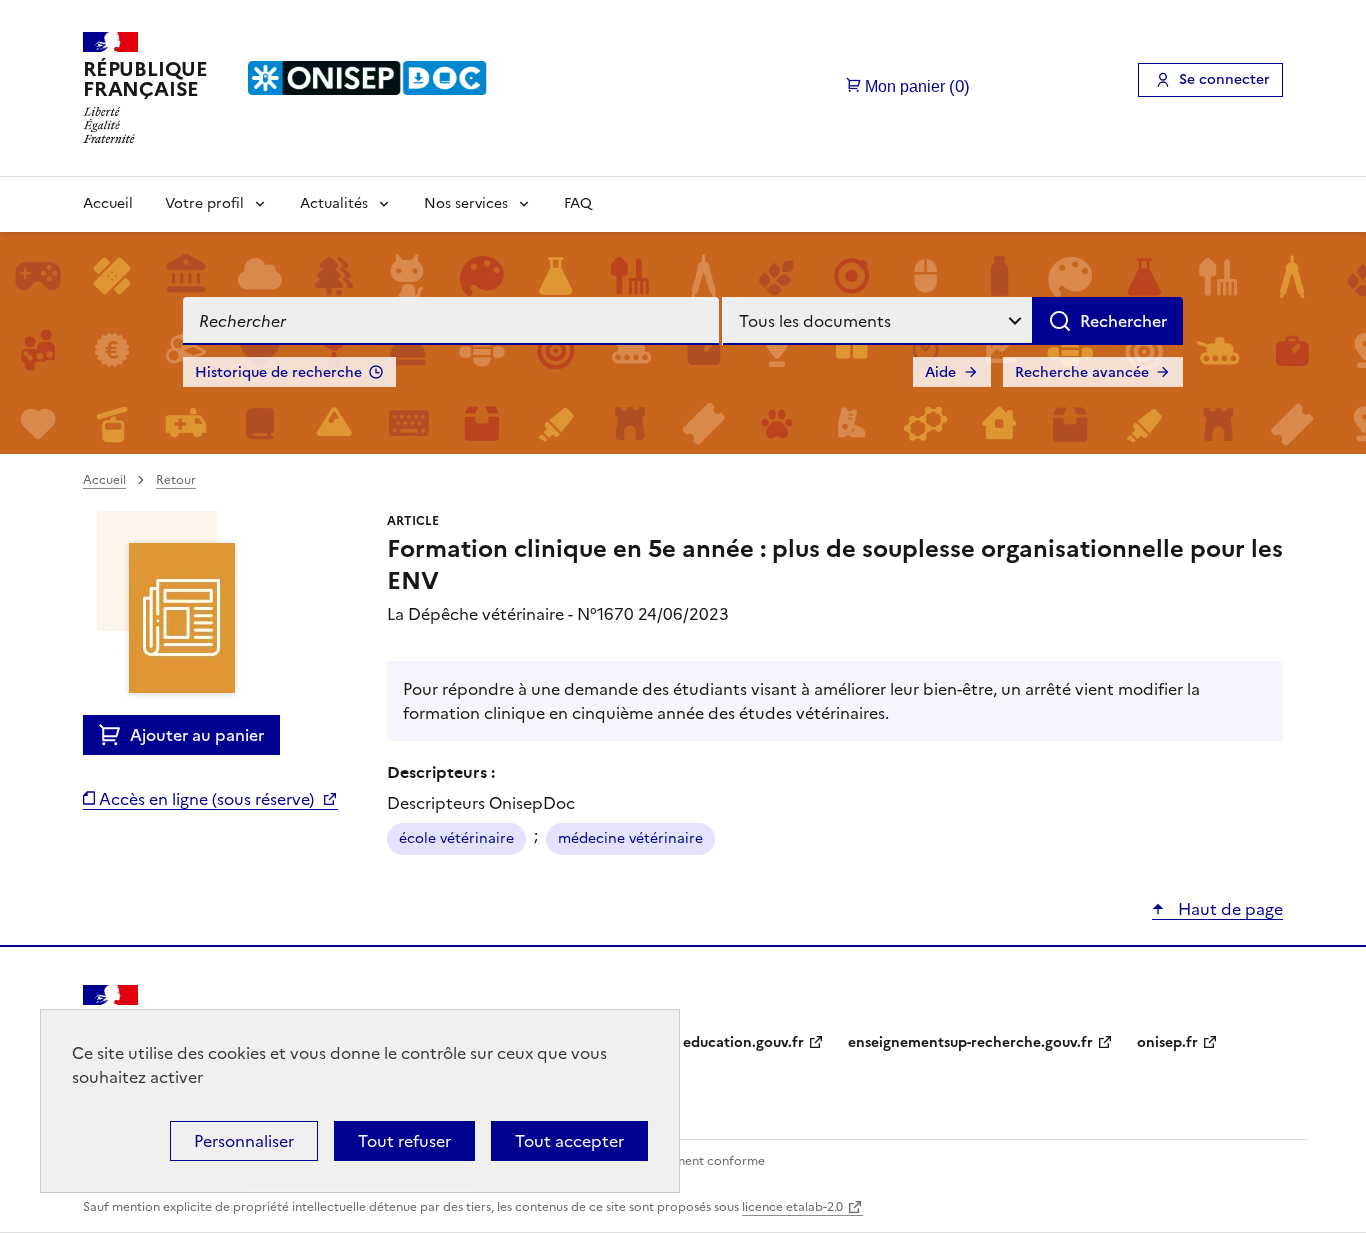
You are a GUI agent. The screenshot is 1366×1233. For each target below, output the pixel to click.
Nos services (466, 203)
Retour (176, 480)
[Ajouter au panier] (114, 735)
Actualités (334, 203)
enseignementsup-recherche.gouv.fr (970, 1042)
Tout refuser (404, 1141)
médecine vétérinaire (630, 838)
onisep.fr (1167, 1042)
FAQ (578, 203)
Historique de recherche (278, 372)
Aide (940, 372)
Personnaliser (244, 1141)
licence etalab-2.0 (792, 1207)
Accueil (108, 203)
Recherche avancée (1082, 372)
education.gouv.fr (743, 1042)
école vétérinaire (456, 838)
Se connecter (1224, 79)
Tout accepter (569, 1141)
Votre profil (204, 203)
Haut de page (1228, 909)
